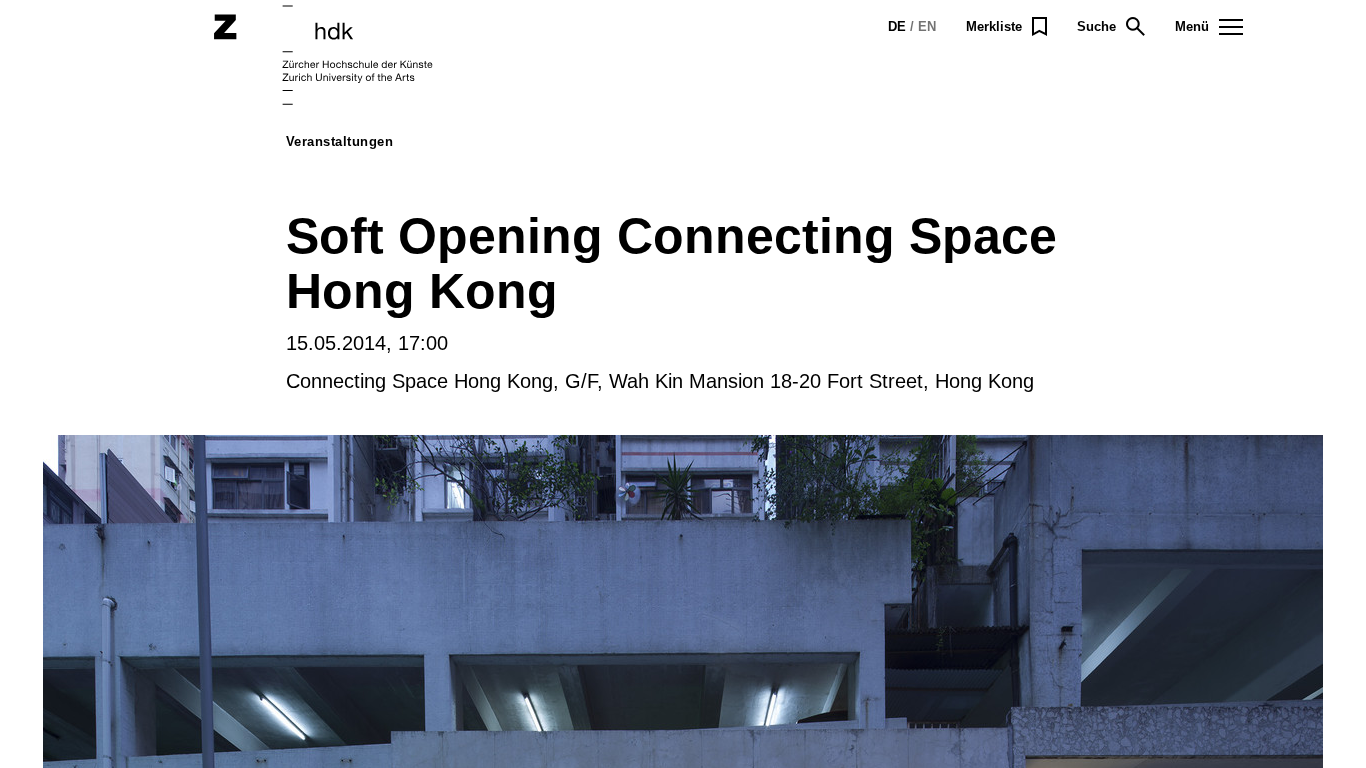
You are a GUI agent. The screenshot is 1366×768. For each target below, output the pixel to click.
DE (897, 26)
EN (927, 26)
